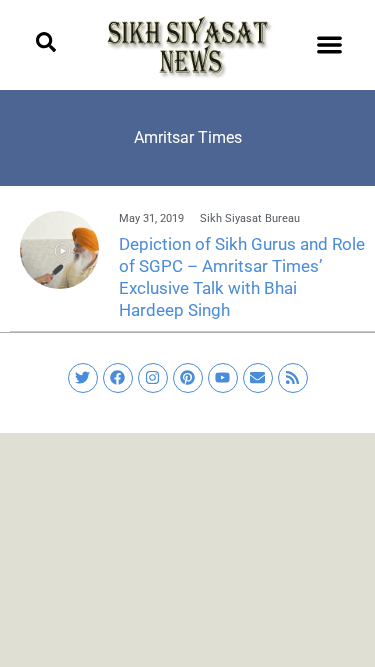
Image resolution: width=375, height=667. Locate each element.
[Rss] (293, 378)
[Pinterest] (188, 378)
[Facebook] (118, 378)
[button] (329, 45)
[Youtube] (223, 378)
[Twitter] (83, 378)
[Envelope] (258, 378)
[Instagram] (153, 378)
